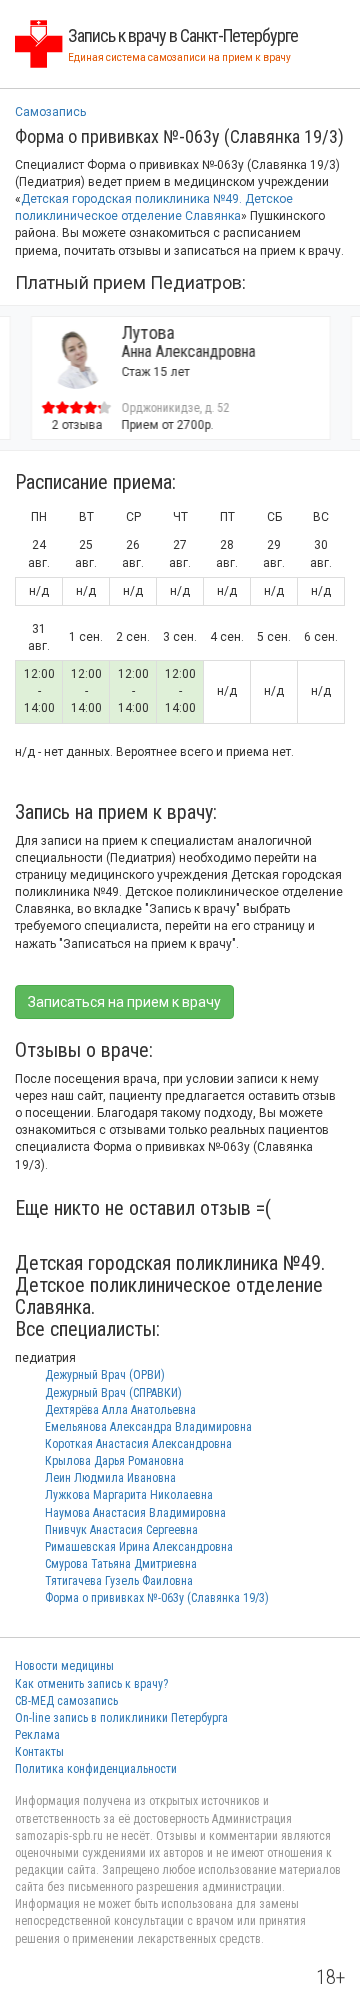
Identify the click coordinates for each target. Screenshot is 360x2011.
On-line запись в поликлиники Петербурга (121, 1718)
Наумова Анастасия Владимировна (135, 1513)
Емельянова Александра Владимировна (148, 1427)
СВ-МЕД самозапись (66, 1701)
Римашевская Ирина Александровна (139, 1547)
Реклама (37, 1735)
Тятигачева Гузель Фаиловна (119, 1581)
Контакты (39, 1752)
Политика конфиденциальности (96, 1769)
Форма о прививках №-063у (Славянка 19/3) (157, 1598)
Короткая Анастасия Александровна (138, 1444)
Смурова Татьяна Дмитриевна (121, 1564)
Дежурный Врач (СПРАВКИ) (113, 1393)
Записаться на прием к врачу (124, 1002)
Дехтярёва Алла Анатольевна (120, 1410)
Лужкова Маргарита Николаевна (129, 1495)
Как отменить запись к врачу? (91, 1684)
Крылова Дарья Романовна (114, 1461)
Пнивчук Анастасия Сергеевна (121, 1530)
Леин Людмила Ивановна (110, 1478)
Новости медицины (64, 1666)
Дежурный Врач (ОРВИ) (105, 1375)
